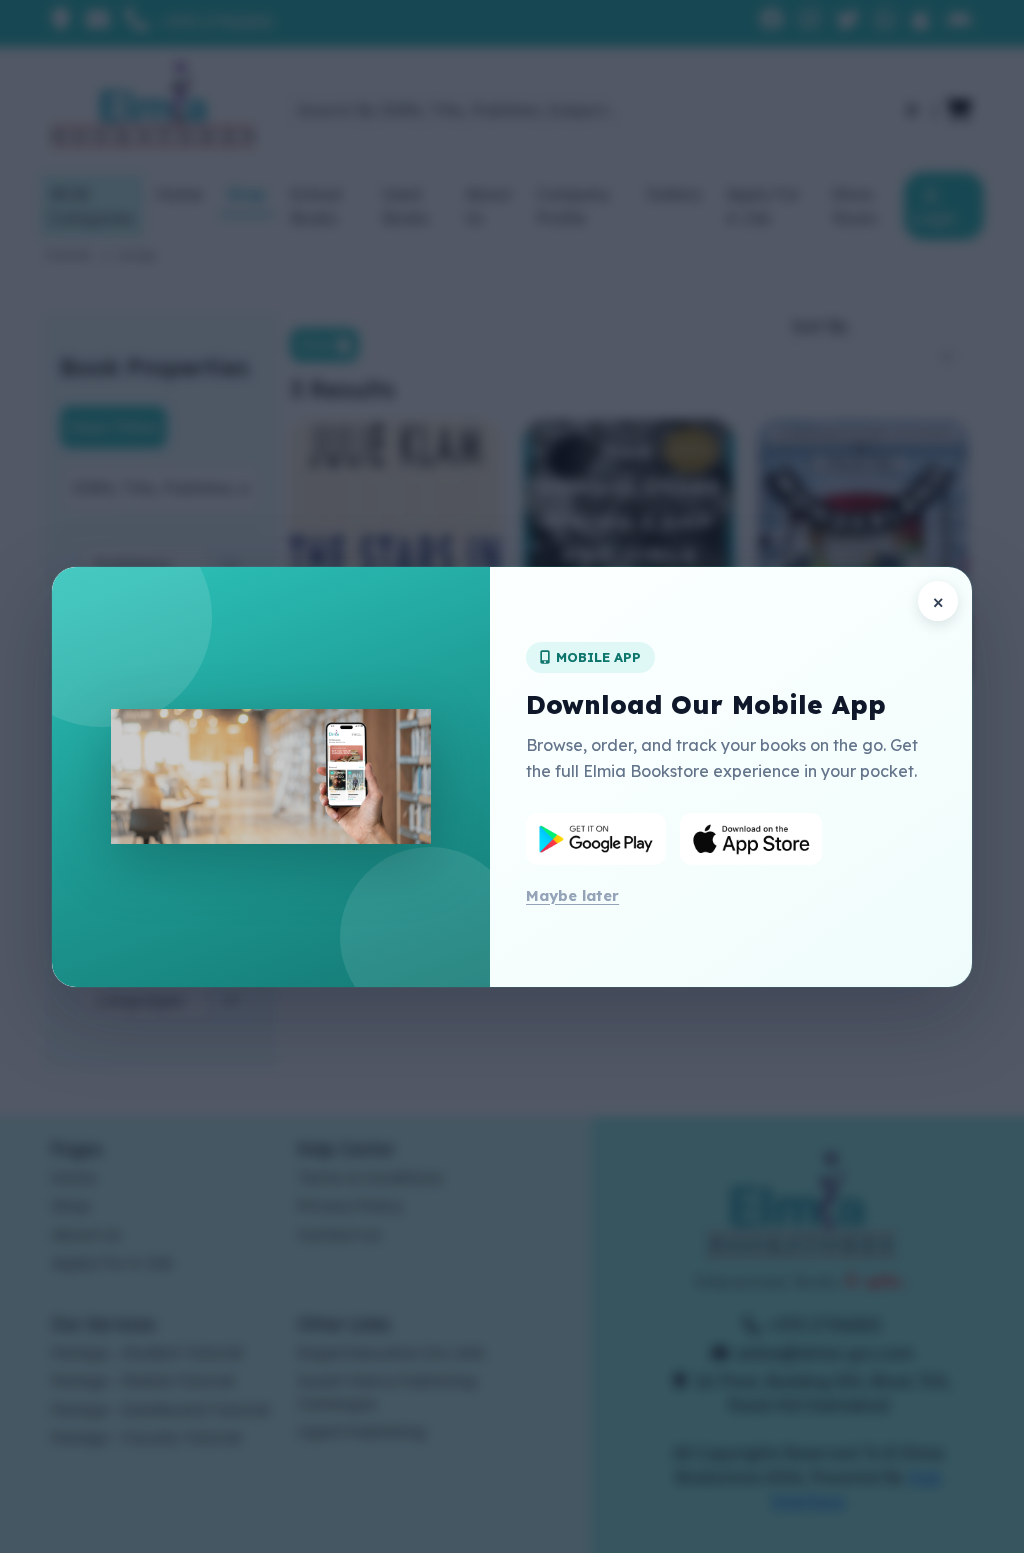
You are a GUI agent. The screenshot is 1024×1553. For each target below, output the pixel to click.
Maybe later (572, 895)
